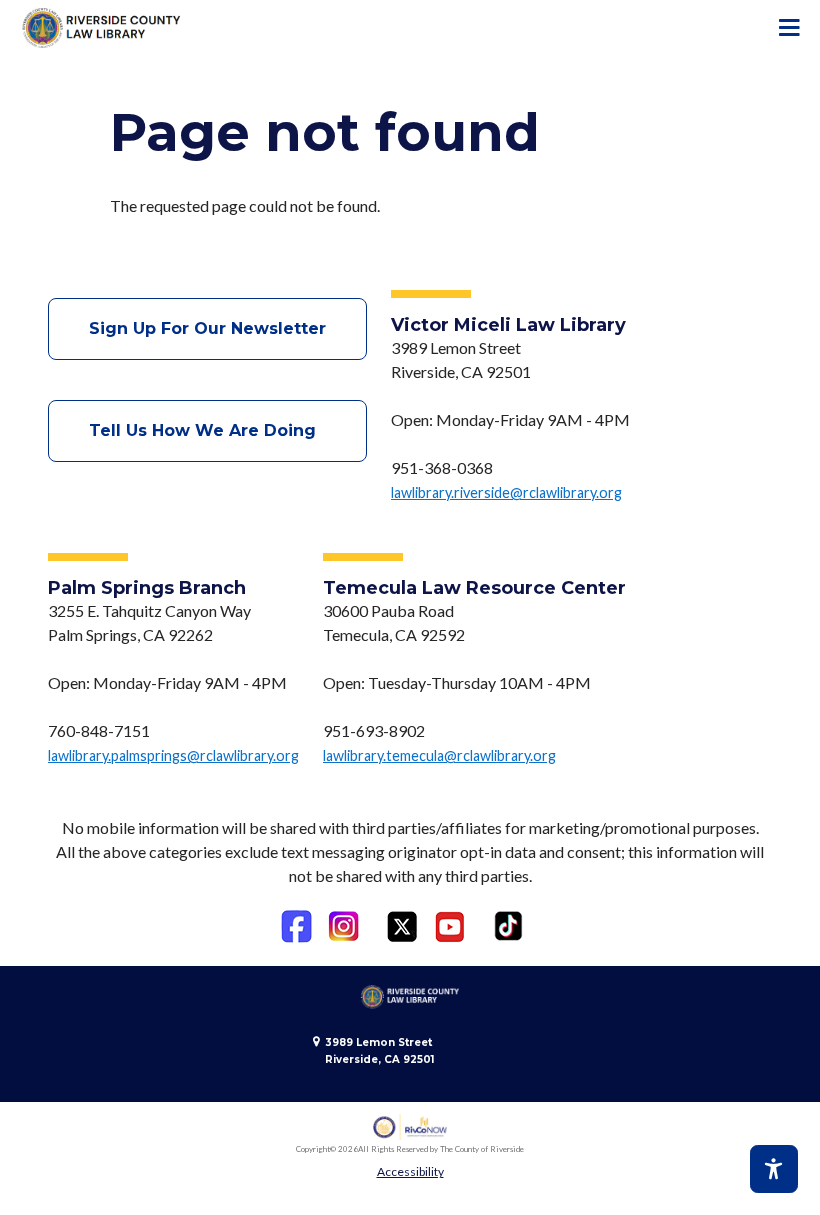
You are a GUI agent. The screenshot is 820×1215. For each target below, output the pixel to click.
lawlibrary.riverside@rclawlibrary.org (506, 492)
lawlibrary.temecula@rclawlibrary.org (439, 755)
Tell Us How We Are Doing (207, 430)
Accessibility (410, 1171)
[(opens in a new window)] (296, 926)
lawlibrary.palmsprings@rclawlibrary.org (173, 755)
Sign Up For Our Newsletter (207, 328)
